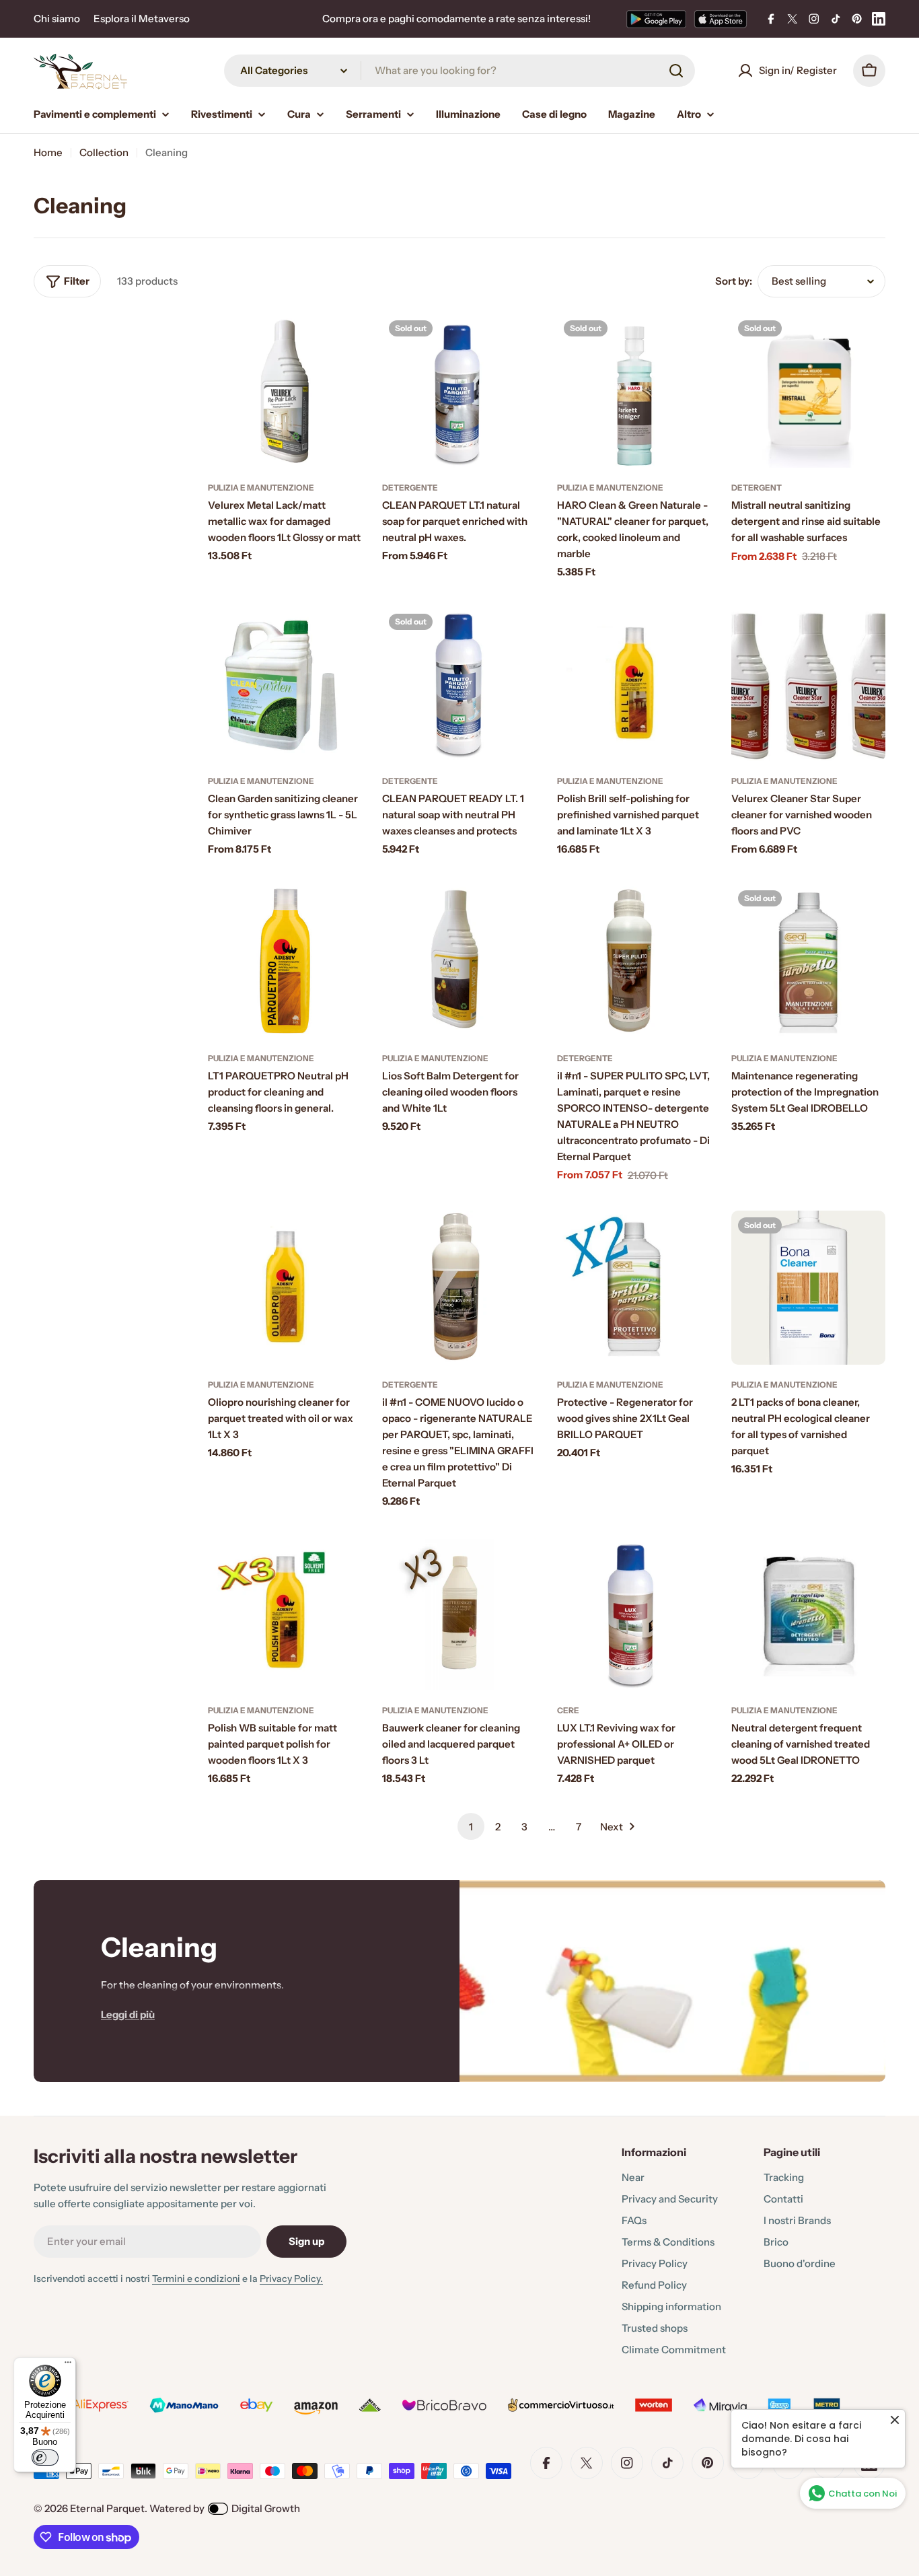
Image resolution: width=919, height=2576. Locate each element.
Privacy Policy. (291, 2279)
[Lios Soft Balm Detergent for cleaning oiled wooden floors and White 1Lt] (459, 961)
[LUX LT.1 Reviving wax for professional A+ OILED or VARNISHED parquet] (634, 1613)
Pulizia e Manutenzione (261, 488)
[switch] (45, 2458)
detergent (757, 488)
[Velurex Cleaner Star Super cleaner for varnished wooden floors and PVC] (808, 684)
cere (568, 1710)
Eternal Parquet (107, 2508)
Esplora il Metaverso (142, 19)
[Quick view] (342, 343)
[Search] (676, 71)
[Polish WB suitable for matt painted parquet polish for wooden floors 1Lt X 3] (285, 1613)
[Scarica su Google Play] (656, 19)
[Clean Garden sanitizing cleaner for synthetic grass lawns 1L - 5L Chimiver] (285, 684)
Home (48, 152)
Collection (104, 152)
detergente (410, 488)
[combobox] (459, 71)
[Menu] (68, 2365)
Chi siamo (57, 19)
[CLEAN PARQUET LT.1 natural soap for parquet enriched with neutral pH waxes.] (459, 391)
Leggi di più (128, 2014)
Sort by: (734, 281)
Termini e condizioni (196, 2279)
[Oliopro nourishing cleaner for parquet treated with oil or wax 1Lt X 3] (285, 1288)
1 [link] (471, 1827)
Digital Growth (266, 2508)
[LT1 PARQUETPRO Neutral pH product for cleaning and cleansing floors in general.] (285, 961)
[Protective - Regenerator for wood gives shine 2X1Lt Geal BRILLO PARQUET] (634, 1288)
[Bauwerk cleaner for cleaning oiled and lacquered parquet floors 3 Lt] (459, 1613)
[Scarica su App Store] (721, 19)
